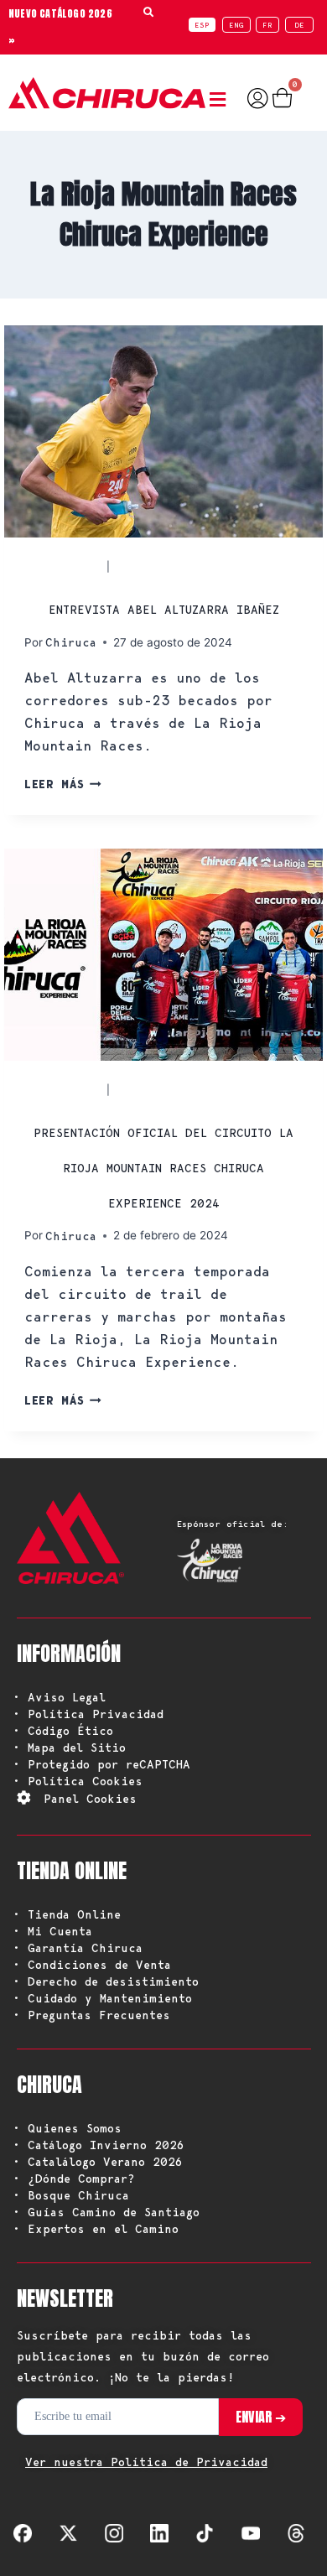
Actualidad (64, 566)
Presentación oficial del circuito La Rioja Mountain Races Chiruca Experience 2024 (163, 1168)
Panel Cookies (90, 1799)
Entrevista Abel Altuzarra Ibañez (164, 610)
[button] (222, 100)
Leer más (63, 784)
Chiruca (71, 642)
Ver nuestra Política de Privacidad (146, 2462)
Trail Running (165, 566)
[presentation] (163, 431)
